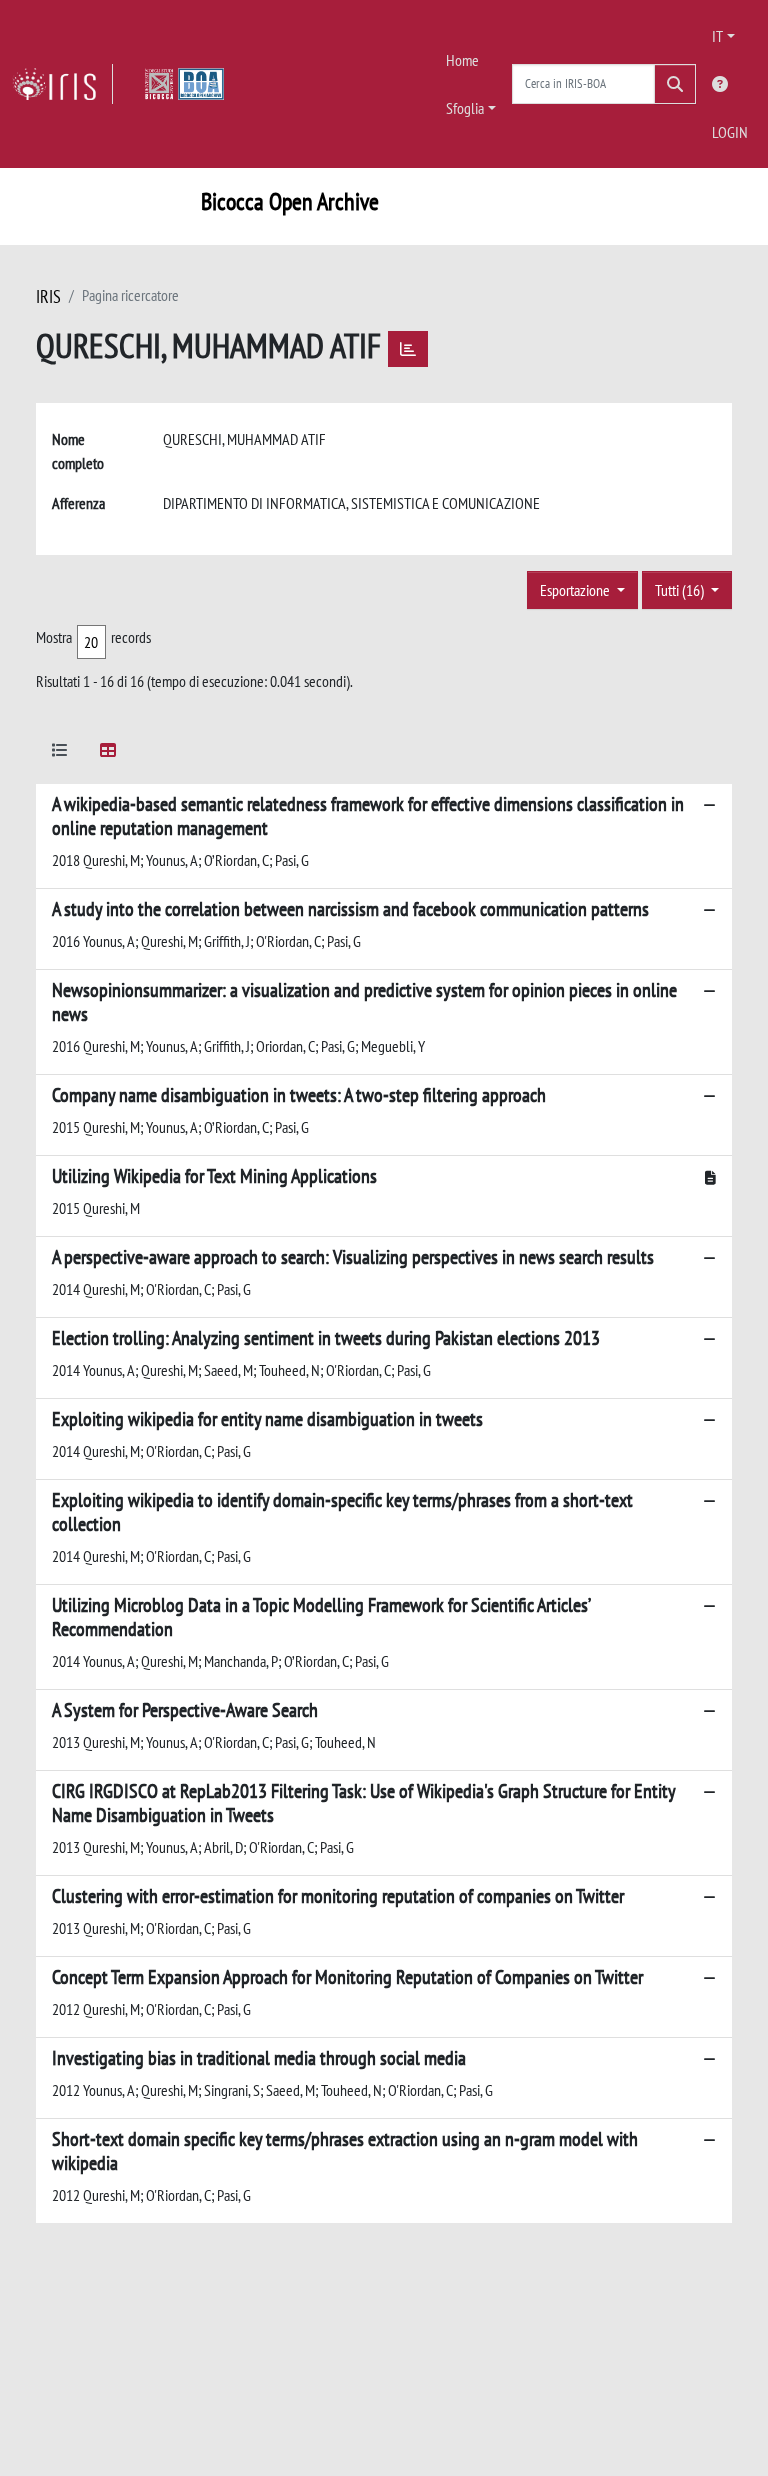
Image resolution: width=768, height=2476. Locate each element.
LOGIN (730, 132)
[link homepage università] (184, 84)
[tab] (60, 753)
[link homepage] (62, 84)
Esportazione (576, 590)
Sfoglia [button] (465, 108)
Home (462, 60)
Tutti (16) (681, 590)
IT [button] (717, 36)
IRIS (48, 296)
